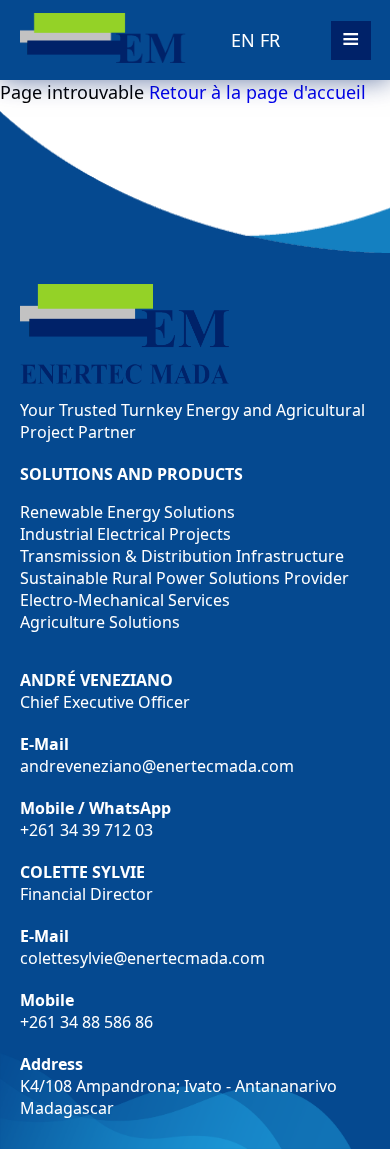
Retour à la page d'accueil (257, 92)
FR (270, 40)
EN (243, 40)
